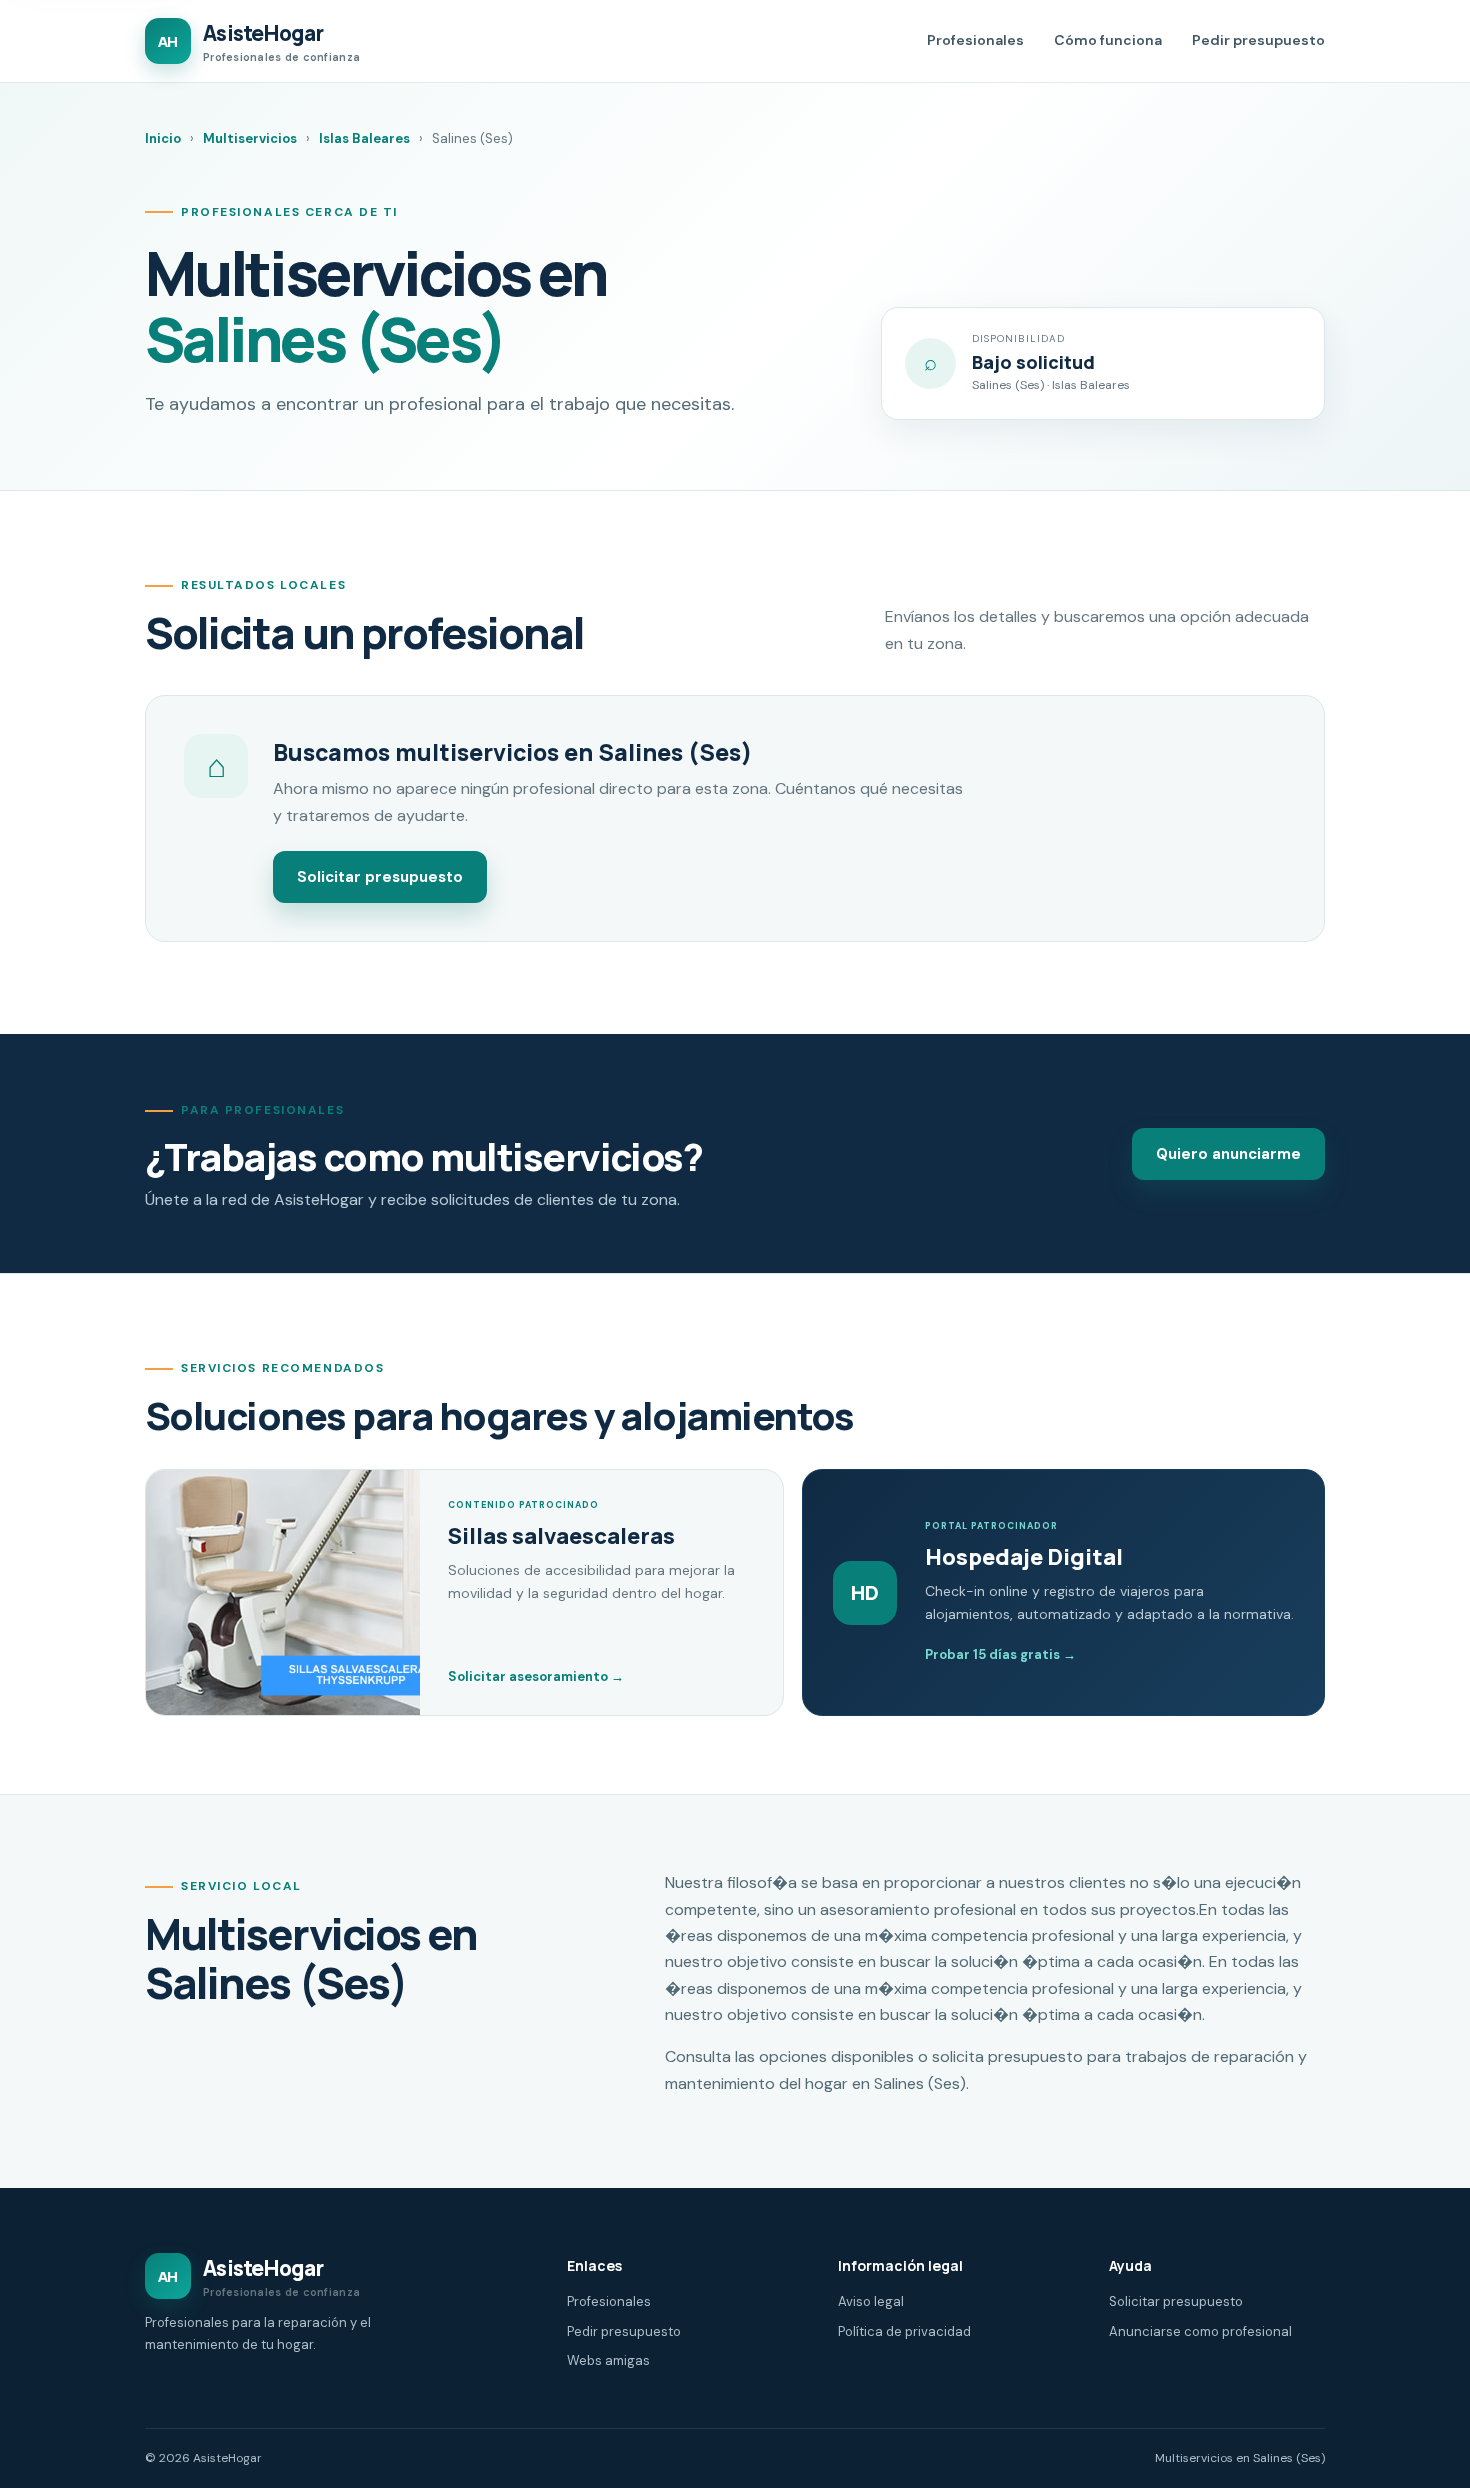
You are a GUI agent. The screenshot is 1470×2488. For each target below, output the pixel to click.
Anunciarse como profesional (1200, 2331)
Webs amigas (608, 2360)
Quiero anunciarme (1228, 1154)
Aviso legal (871, 2301)
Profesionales (975, 40)
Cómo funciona (1108, 40)
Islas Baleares (364, 138)
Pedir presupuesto (1258, 40)
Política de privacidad (904, 2331)
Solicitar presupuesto (380, 877)
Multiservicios (250, 138)
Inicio (163, 138)
